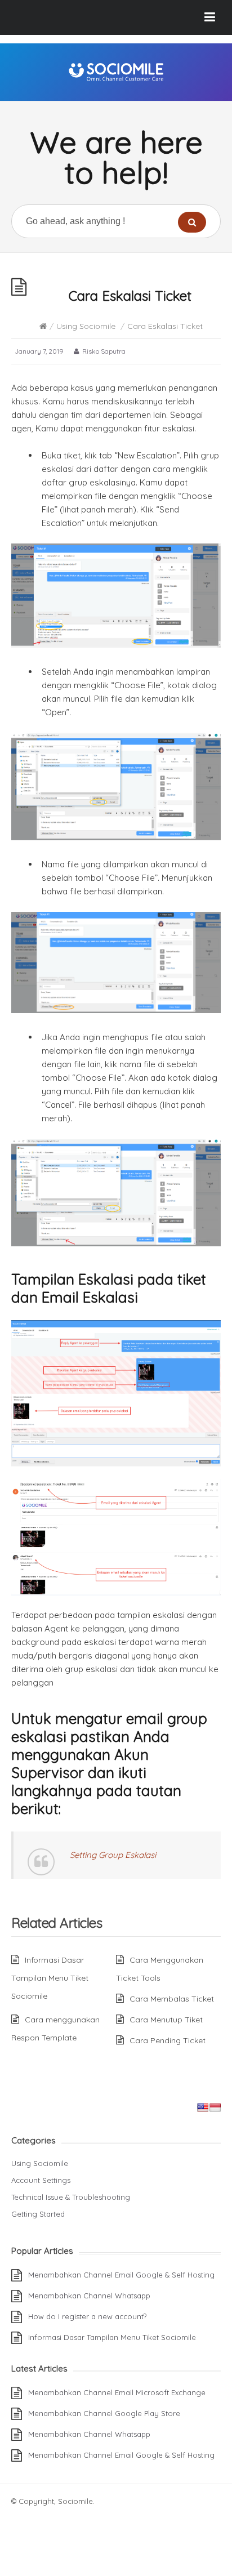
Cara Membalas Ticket (172, 1999)
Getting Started (38, 2214)
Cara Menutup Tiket (166, 2020)
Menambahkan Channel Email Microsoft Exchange (117, 2392)
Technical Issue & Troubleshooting (71, 2197)
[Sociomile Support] (116, 72)
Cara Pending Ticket (168, 2040)
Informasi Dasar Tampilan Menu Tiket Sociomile (50, 1978)
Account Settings (41, 2180)
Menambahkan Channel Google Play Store (104, 2413)
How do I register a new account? (87, 2316)
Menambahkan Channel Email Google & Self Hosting (121, 2275)
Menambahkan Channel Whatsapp (89, 2296)
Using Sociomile (86, 326)
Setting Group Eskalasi (113, 1855)
